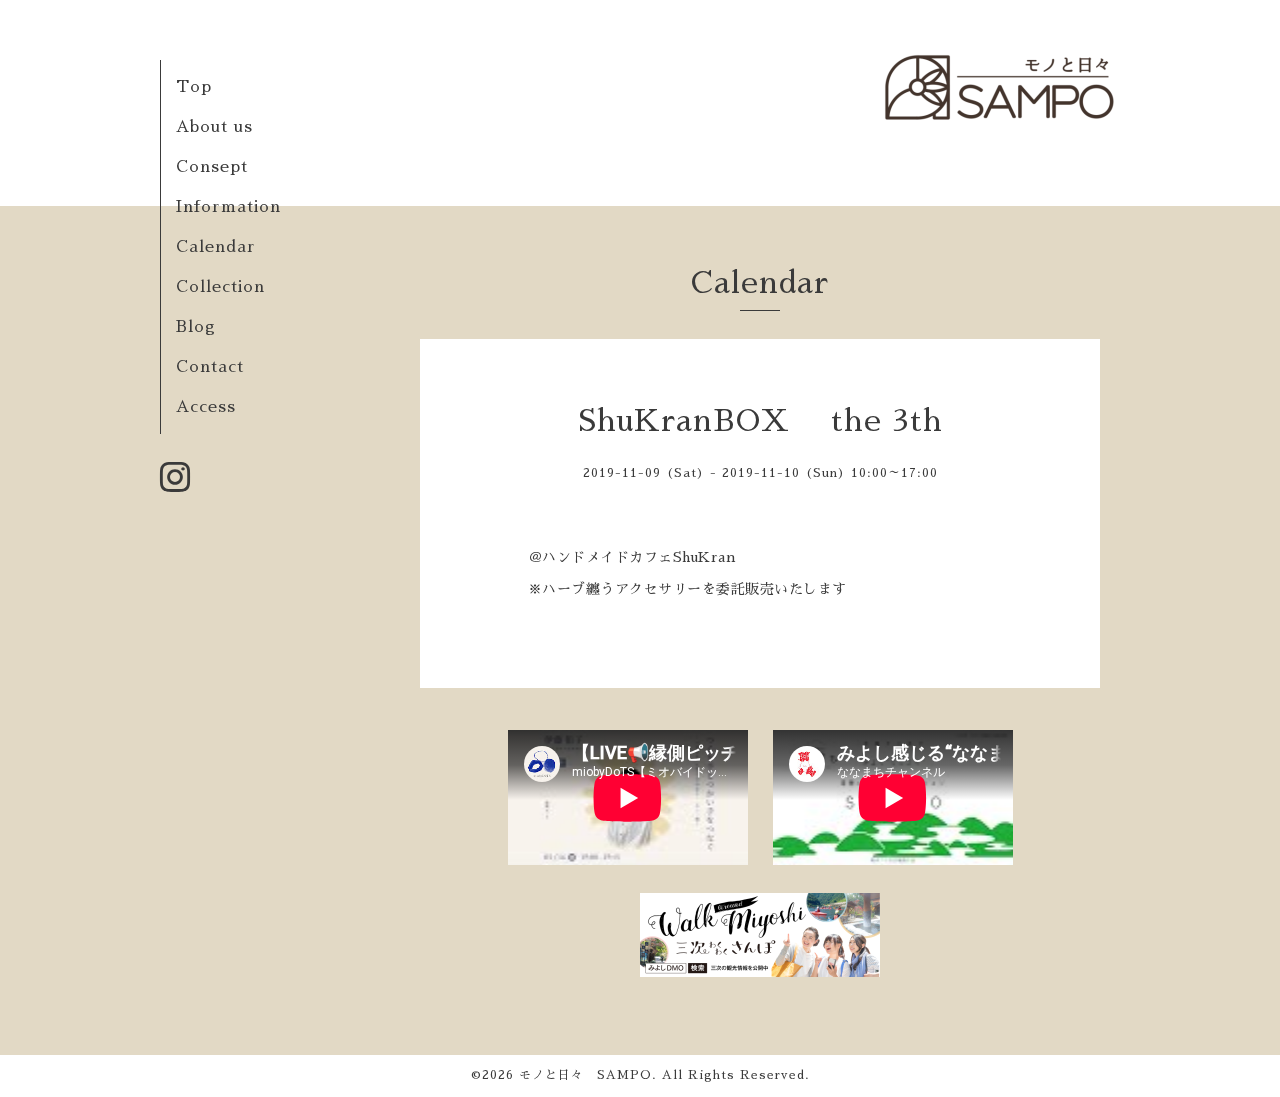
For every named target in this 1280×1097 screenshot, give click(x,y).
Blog (196, 327)
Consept (212, 167)
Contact (210, 367)
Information (228, 207)
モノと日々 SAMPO (585, 1075)
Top (194, 87)
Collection (220, 287)
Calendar (216, 247)
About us (214, 127)
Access (206, 407)
